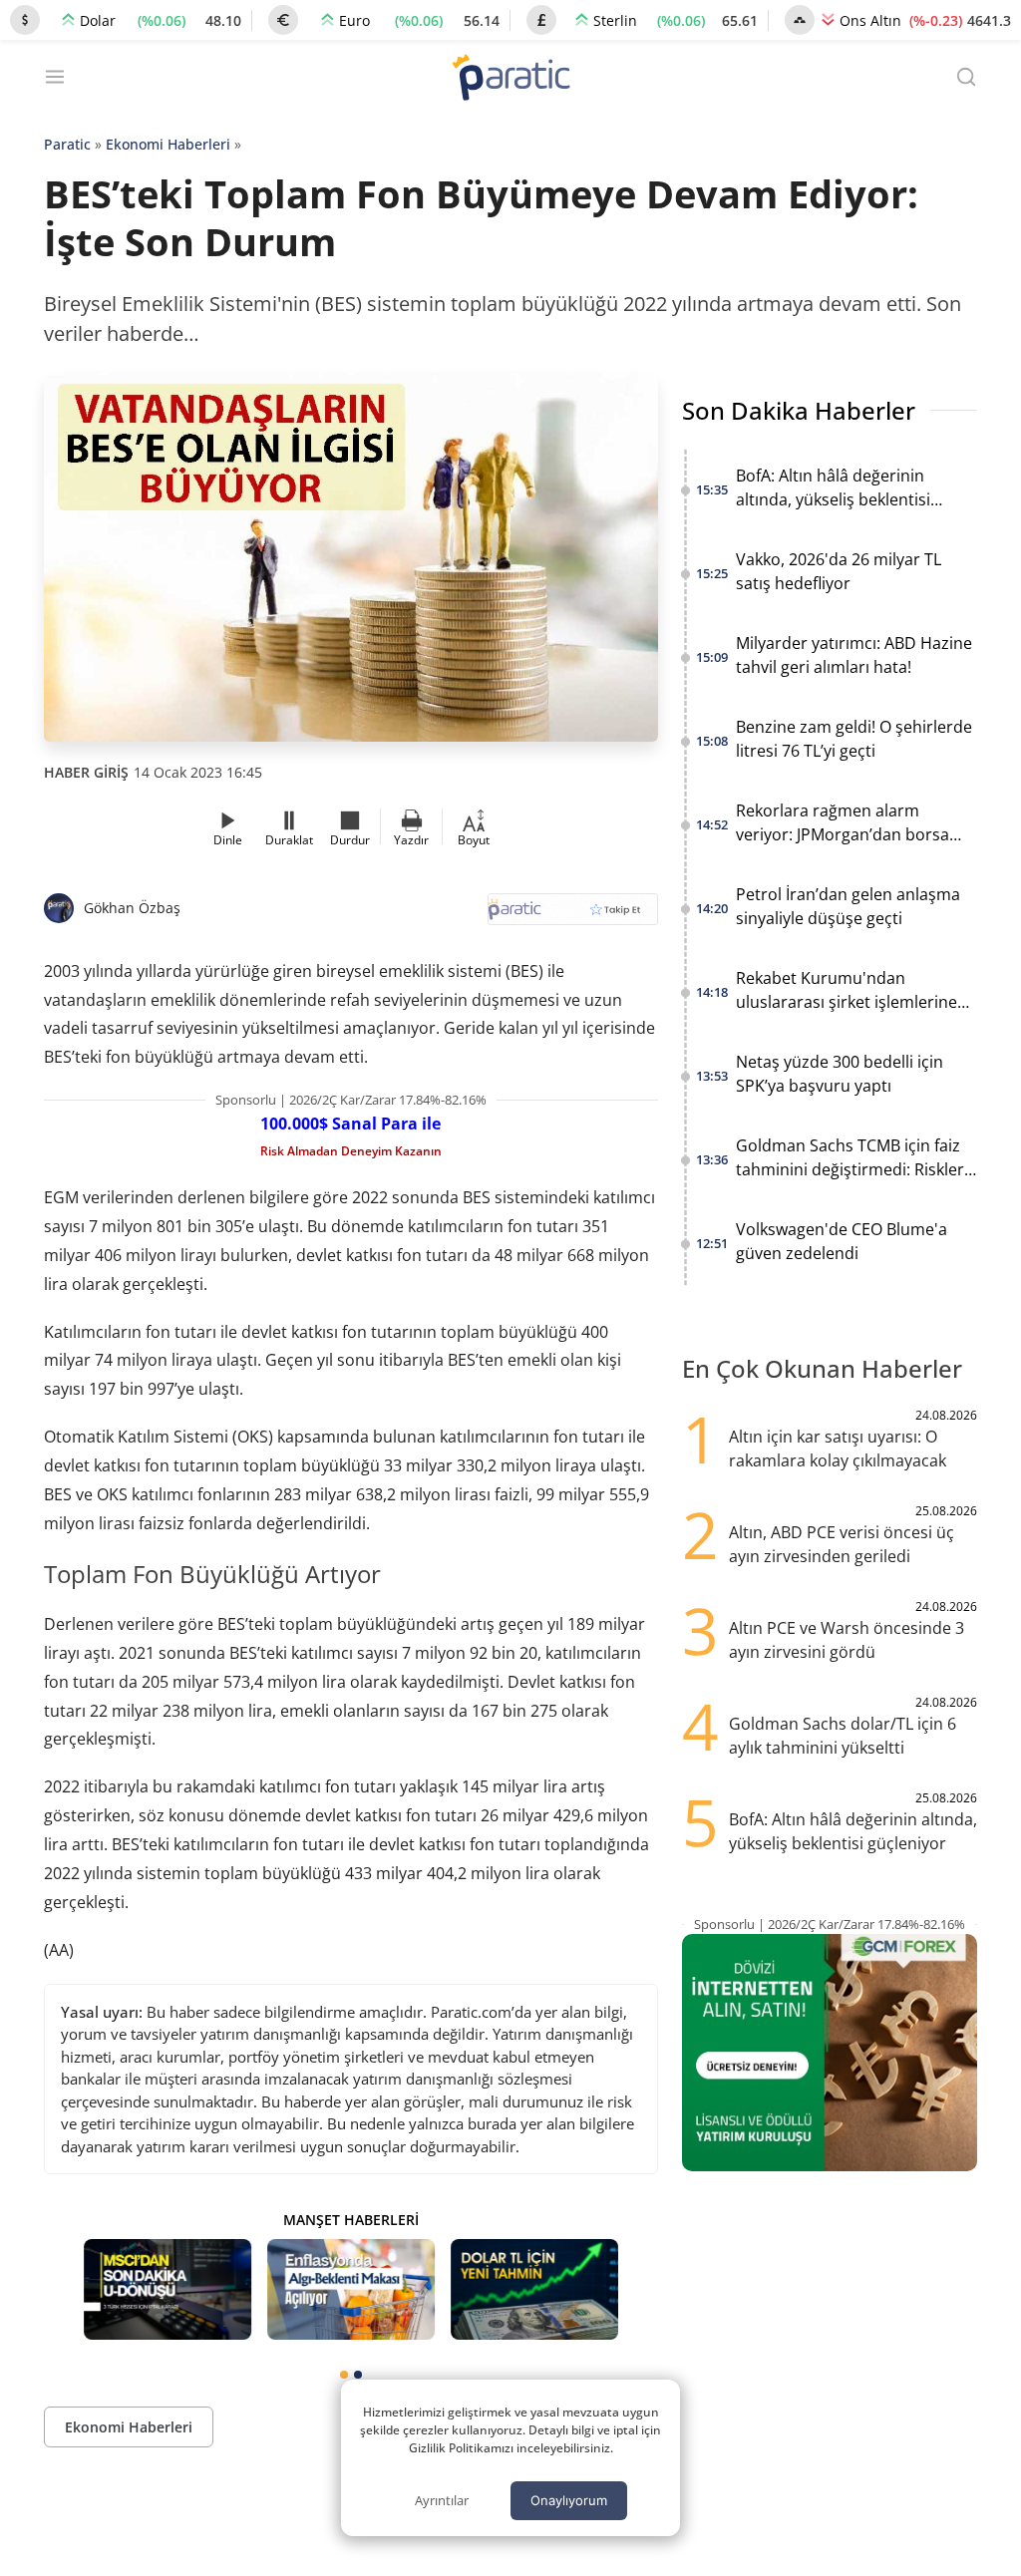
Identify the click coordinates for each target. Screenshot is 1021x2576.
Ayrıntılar (442, 2500)
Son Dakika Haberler (799, 410)
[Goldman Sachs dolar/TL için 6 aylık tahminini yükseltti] (534, 2289)
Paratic (67, 144)
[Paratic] (510, 79)
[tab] (344, 2375)
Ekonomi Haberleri (168, 144)
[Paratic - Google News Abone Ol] (573, 916)
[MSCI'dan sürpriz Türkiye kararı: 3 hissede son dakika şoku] (168, 2289)
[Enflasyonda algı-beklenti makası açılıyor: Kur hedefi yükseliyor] (351, 2289)
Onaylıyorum (569, 2500)
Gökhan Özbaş (132, 908)
